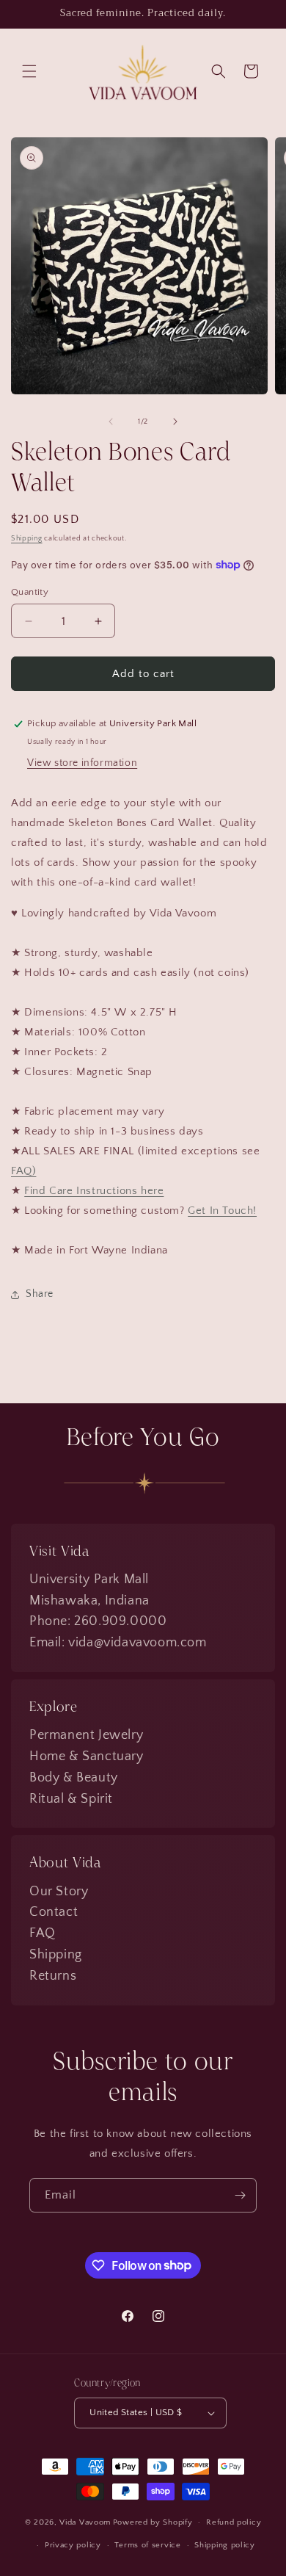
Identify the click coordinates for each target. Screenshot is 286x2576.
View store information (82, 763)
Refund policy (234, 2522)
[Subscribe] (240, 2195)
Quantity (30, 592)
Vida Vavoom (85, 2522)
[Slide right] (175, 422)
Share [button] (40, 1294)
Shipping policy (225, 2545)
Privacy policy (73, 2545)
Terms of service (147, 2545)
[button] (29, 71)
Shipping (27, 539)
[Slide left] (111, 422)
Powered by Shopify (153, 2522)
